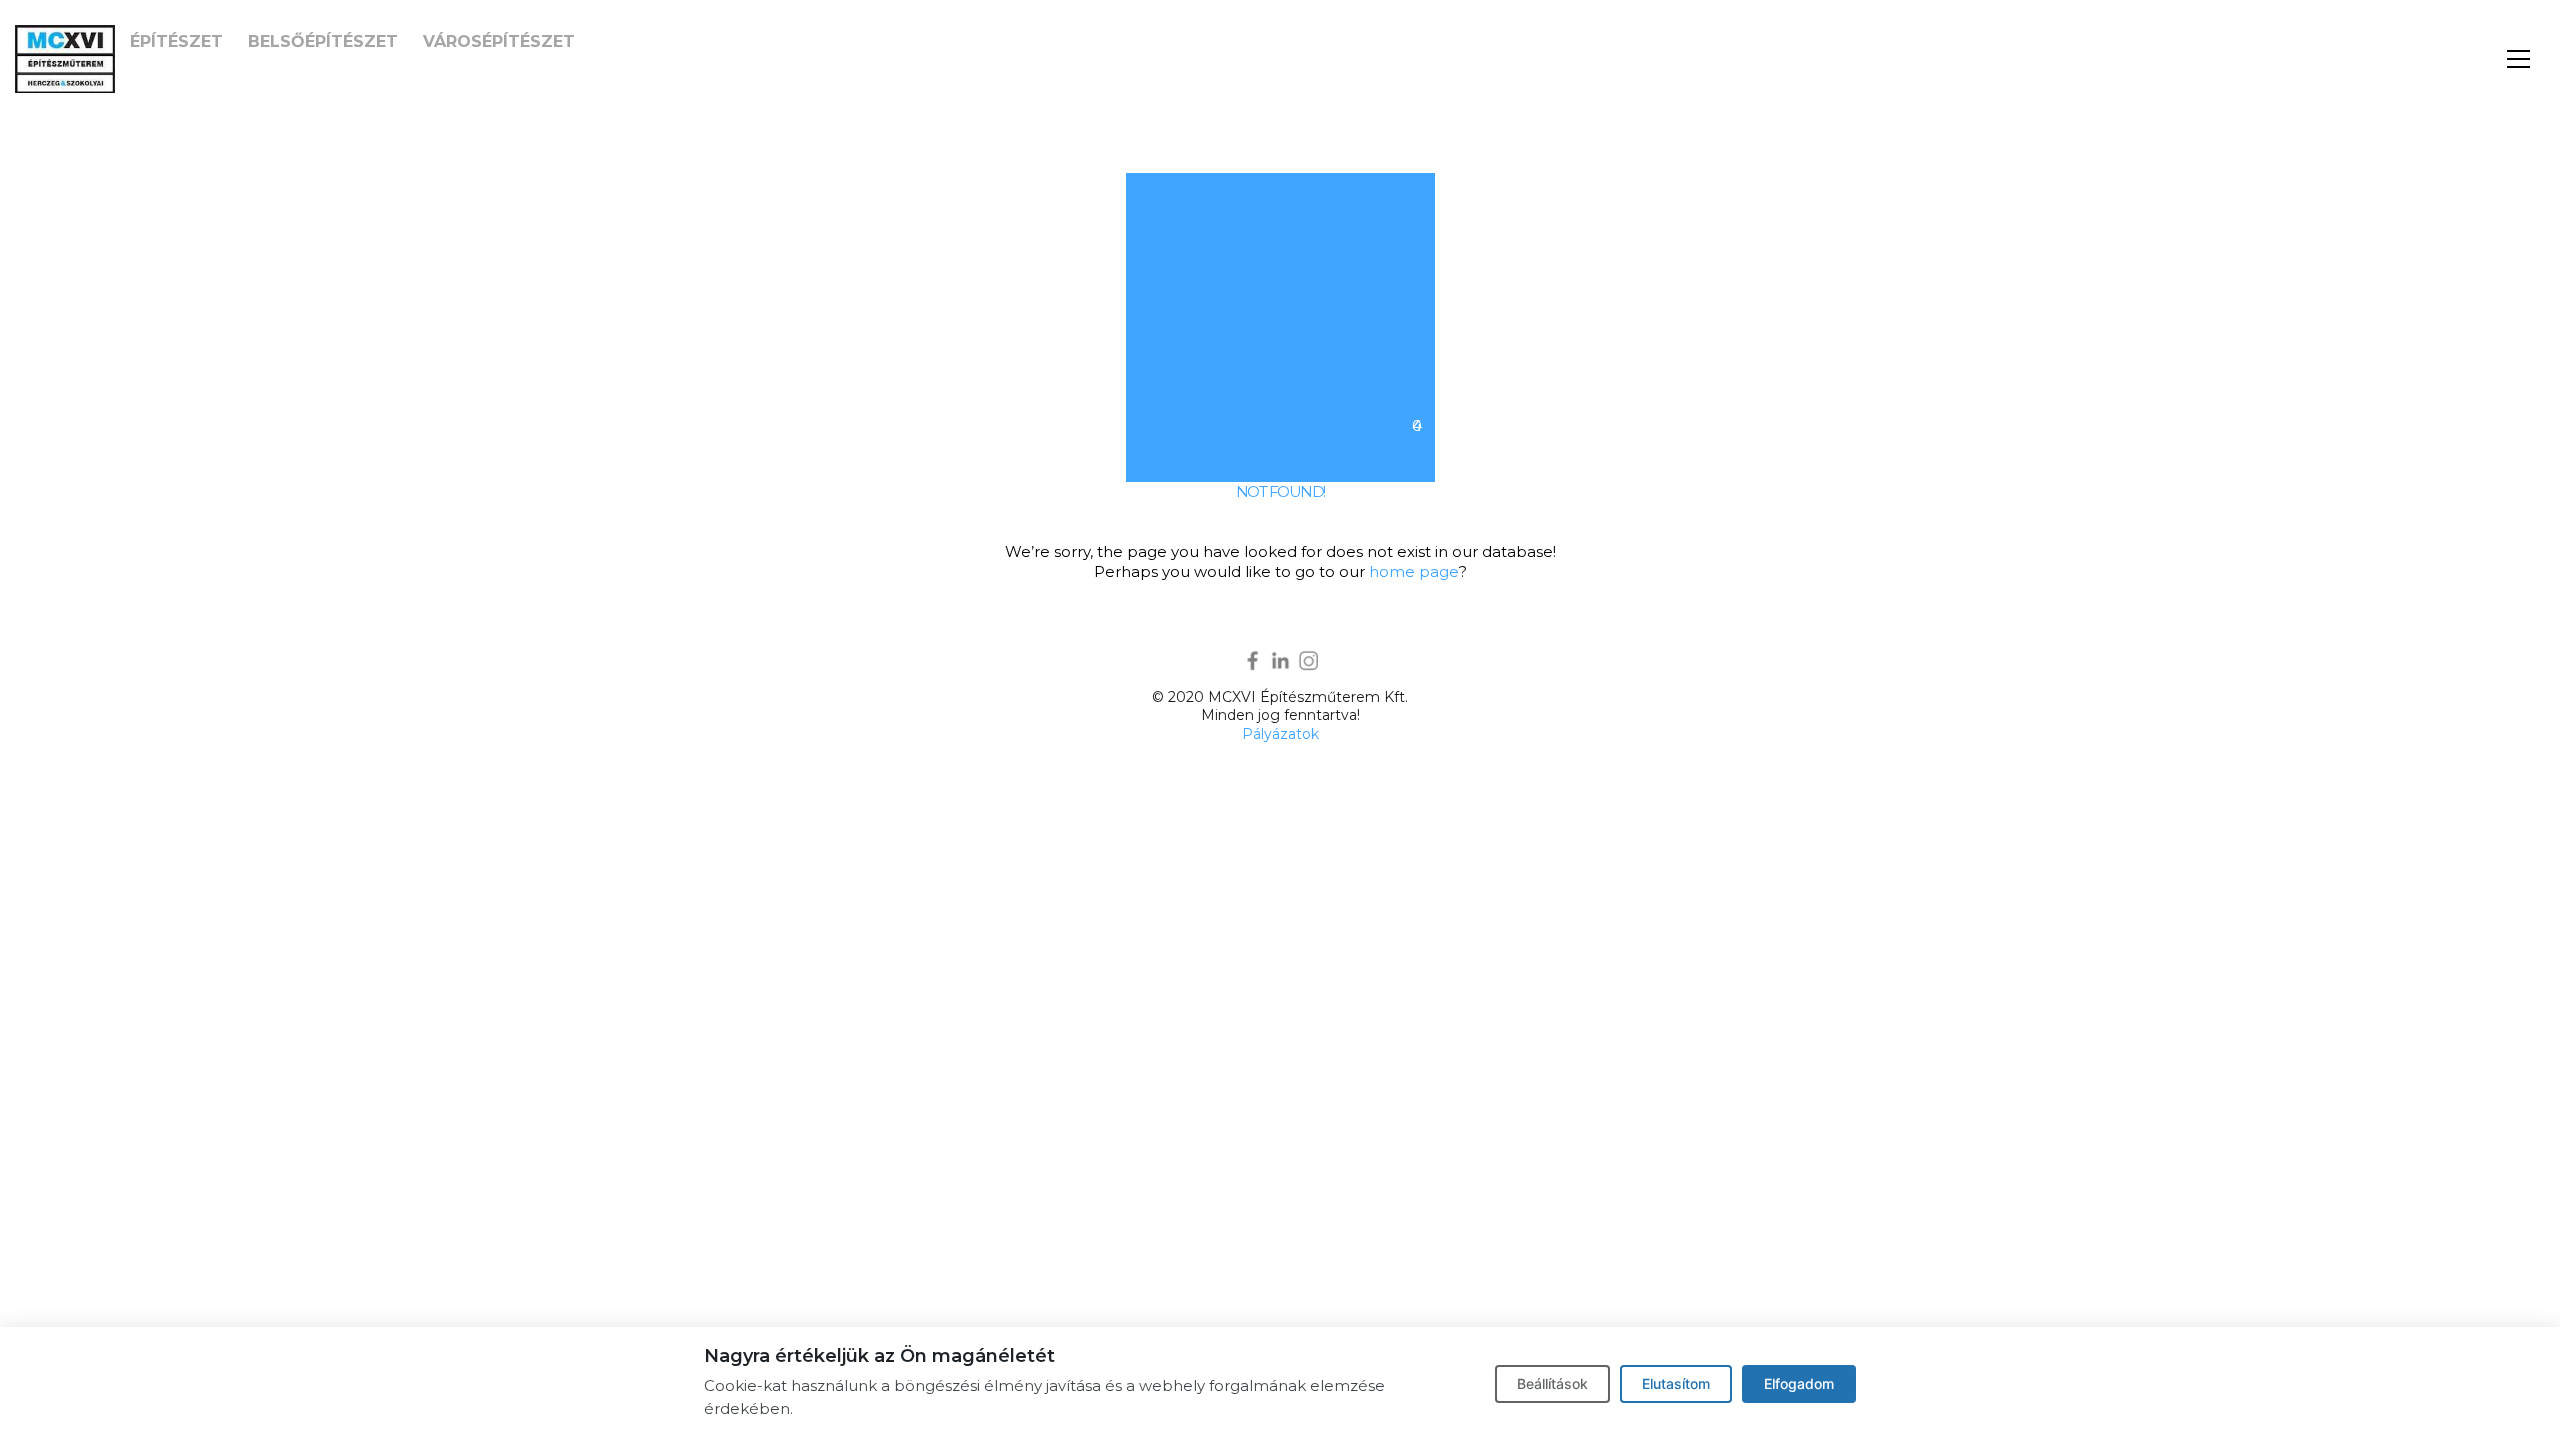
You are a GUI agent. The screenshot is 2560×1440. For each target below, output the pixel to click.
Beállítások (1552, 1383)
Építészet (176, 41)
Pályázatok (1280, 734)
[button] (2518, 59)
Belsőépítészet (323, 41)
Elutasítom (1676, 1383)
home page (1414, 571)
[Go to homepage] (65, 59)
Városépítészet (499, 41)
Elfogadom (1799, 1383)
